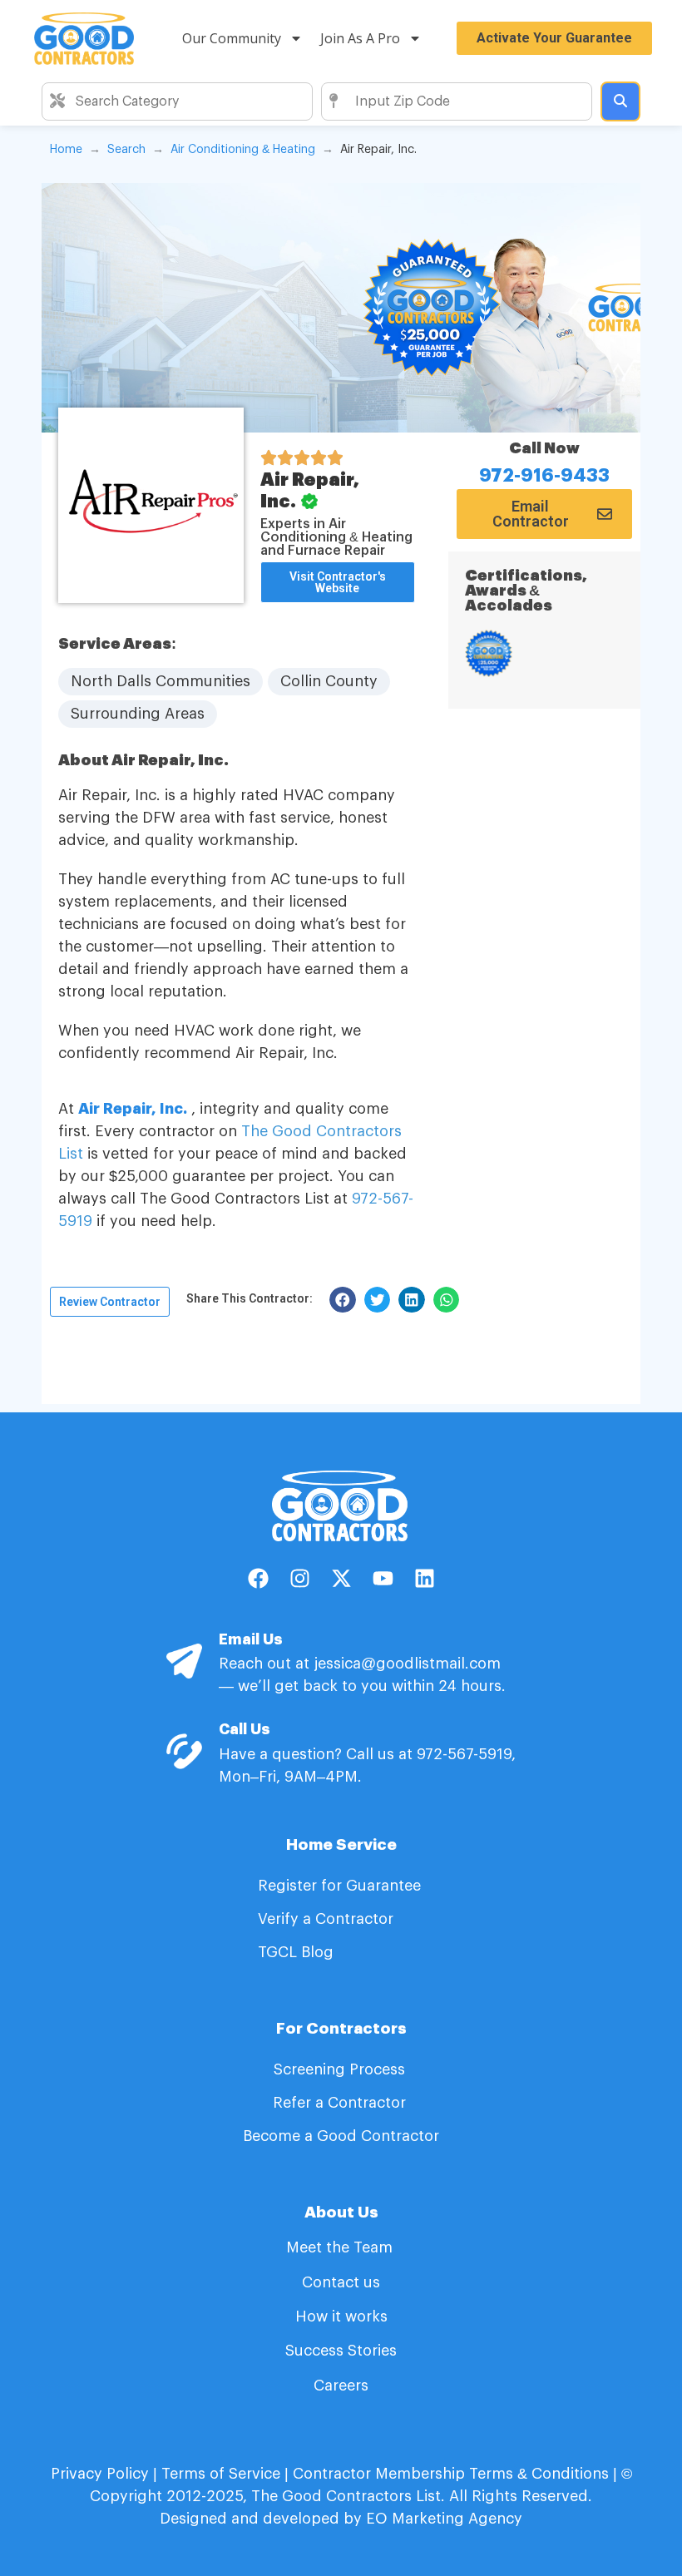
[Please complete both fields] (620, 101)
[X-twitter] (341, 1579)
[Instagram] (299, 1579)
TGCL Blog (296, 1952)
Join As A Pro (360, 38)
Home (66, 150)
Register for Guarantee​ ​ (341, 1886)
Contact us (341, 2282)
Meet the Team (341, 2247)
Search (126, 150)
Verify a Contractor (326, 1919)
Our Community (232, 38)
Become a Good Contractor (341, 2136)
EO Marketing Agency (442, 2519)
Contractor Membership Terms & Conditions (451, 2474)
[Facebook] (258, 1579)
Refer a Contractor (341, 2103)
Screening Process (341, 2069)
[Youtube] (383, 1579)
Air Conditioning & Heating (243, 150)
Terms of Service (221, 2474)
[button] (250, 1298)
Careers (341, 2386)
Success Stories (341, 2351)
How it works (341, 2316)
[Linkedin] (424, 1579)
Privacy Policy (100, 2474)
